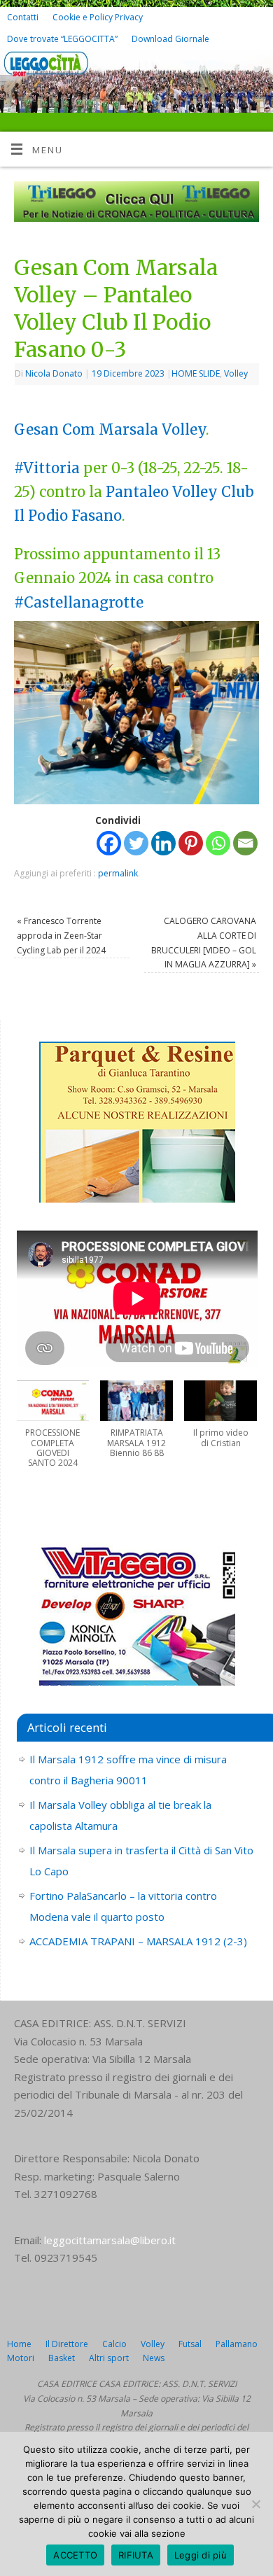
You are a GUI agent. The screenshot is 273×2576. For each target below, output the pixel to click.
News (154, 2358)
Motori (21, 2358)
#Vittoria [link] (47, 468)
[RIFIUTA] (255, 2504)
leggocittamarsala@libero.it (110, 2240)
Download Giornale (170, 39)
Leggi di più (201, 2555)
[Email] (245, 843)
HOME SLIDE (196, 373)
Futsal (190, 2344)
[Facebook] (236, 71)
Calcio (114, 2344)
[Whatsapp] (218, 843)
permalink (118, 873)
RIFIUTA (136, 2555)
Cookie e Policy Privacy (98, 17)
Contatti (23, 17)
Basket (62, 2358)
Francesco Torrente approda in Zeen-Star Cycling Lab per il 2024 (61, 935)
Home (19, 2344)
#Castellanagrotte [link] (79, 603)
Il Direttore (67, 2344)
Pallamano (237, 2344)
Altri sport (109, 2358)
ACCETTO (75, 2555)
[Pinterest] (191, 843)
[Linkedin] (163, 843)
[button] (53, 1431)
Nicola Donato (54, 373)
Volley (236, 373)
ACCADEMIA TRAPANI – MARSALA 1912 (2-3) (138, 1941)
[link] (55, 430)
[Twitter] (256, 71)
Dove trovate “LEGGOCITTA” (62, 39)
